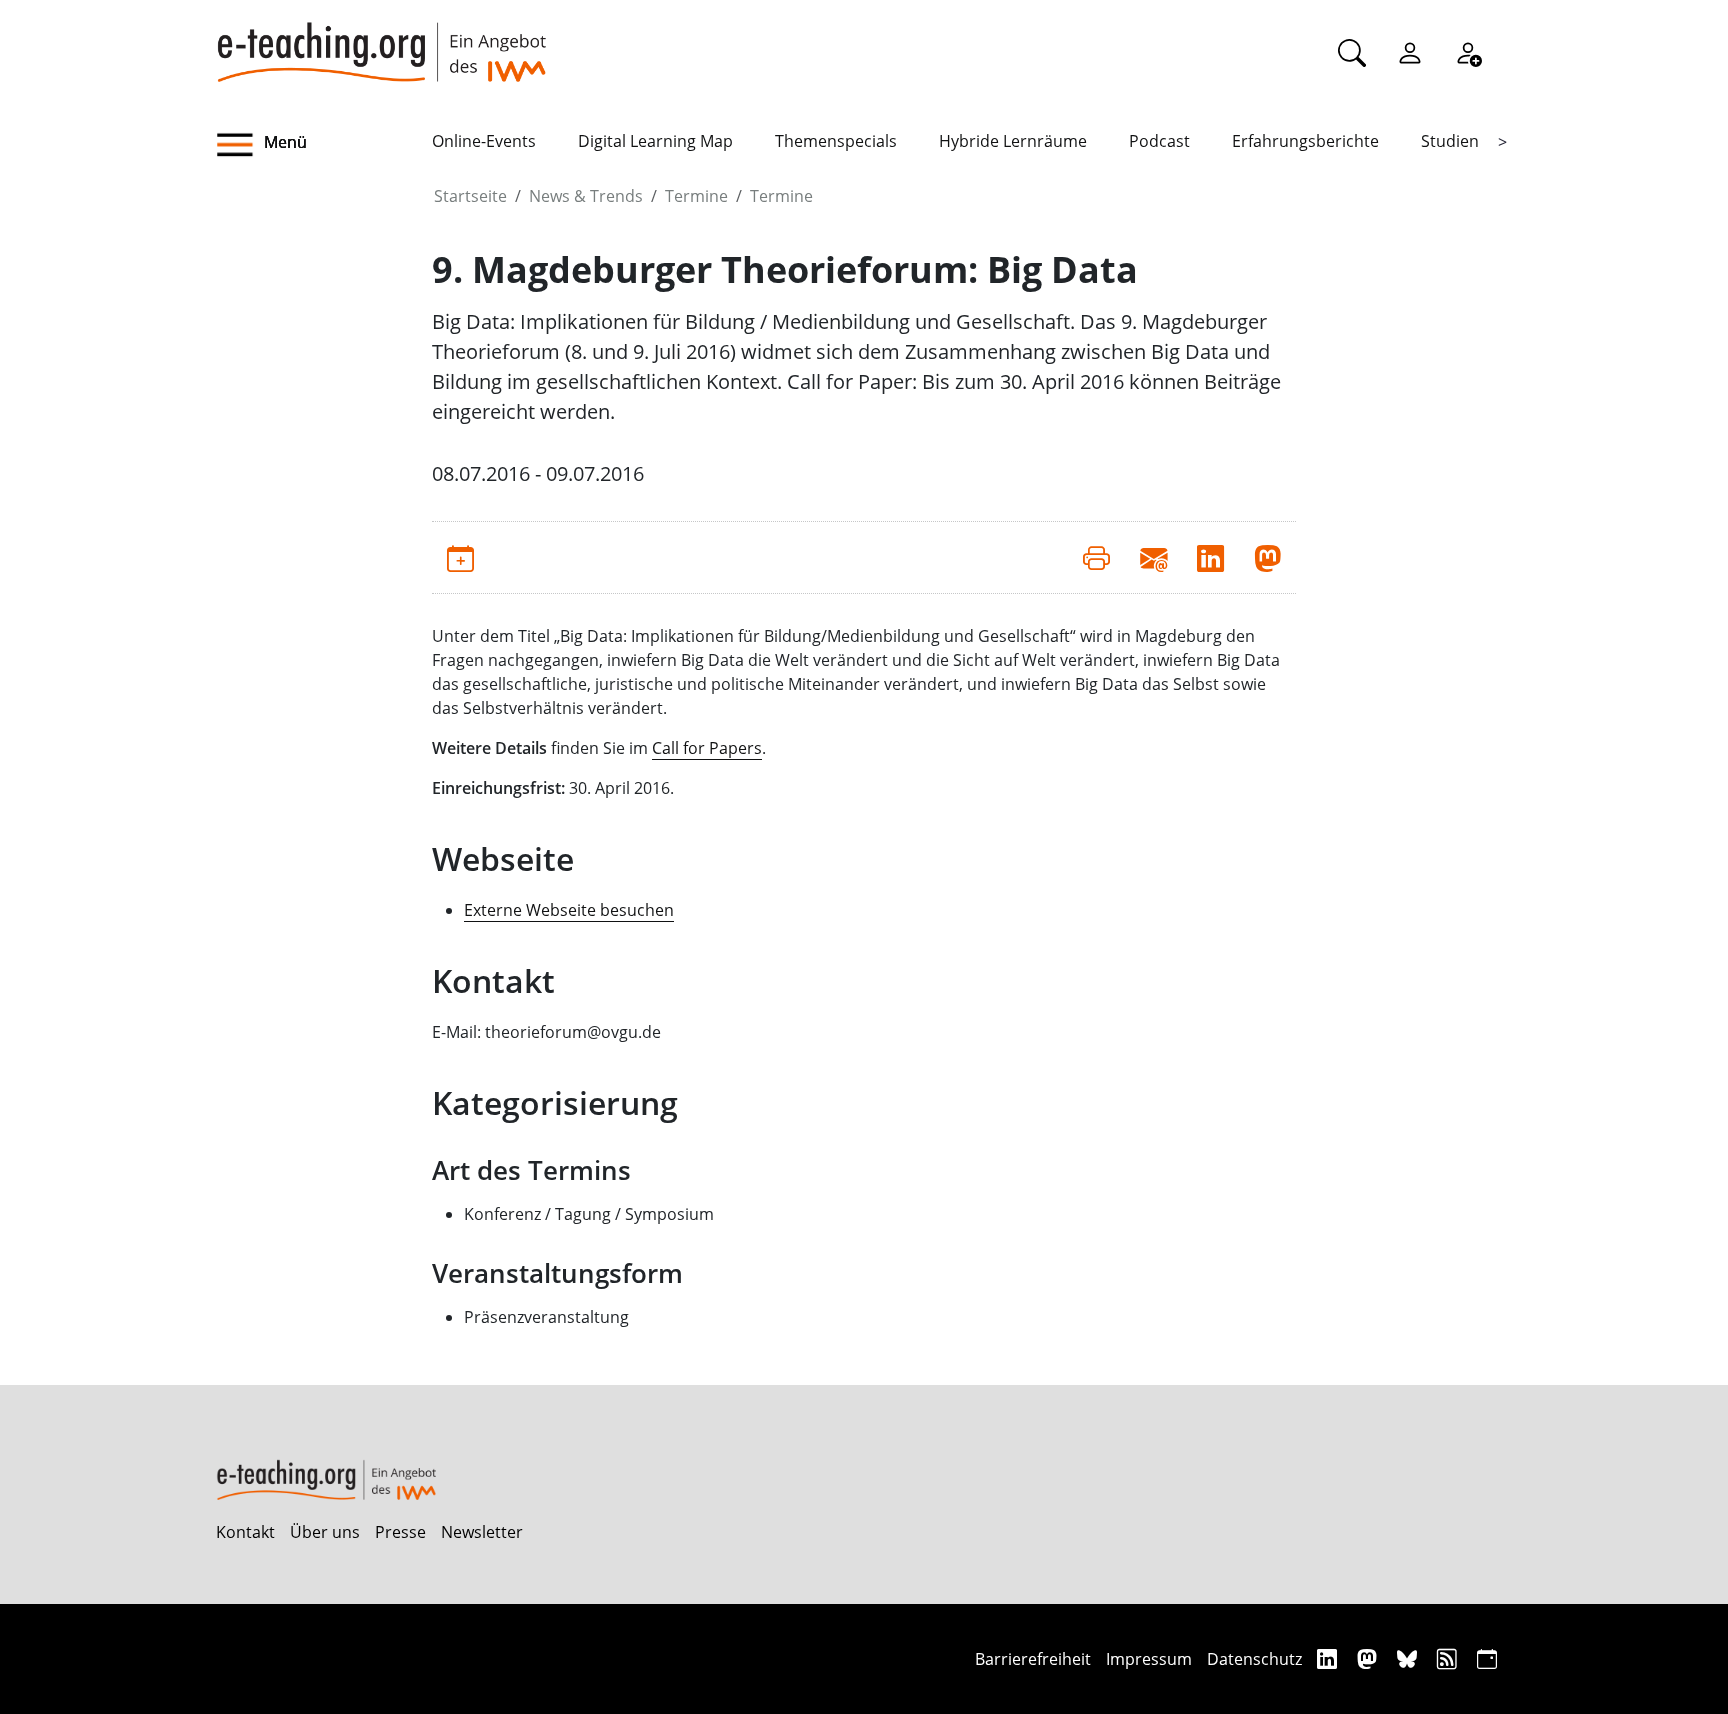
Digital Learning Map (655, 141)
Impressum (1149, 1659)
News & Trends (586, 196)
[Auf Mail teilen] (1153, 557)
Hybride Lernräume (1013, 141)
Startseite (470, 196)
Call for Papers (707, 748)
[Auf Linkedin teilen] (1210, 557)
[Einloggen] (1410, 52)
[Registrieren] (1468, 52)
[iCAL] (1487, 1658)
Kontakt (245, 1532)
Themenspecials (836, 141)
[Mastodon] (1369, 1658)
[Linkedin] (1329, 1658)
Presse (400, 1532)
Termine (696, 196)
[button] (324, 145)
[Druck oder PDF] (1096, 557)
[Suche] (1352, 52)
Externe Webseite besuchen (569, 910)
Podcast (1159, 141)
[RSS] (1449, 1658)
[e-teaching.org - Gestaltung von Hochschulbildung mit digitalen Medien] (381, 41)
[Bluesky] (1409, 1658)
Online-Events (484, 141)
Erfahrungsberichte (1305, 141)
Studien (1450, 141)
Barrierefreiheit (1033, 1659)
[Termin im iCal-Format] (460, 557)
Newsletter (482, 1532)
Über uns (325, 1532)
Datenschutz (1254, 1659)
